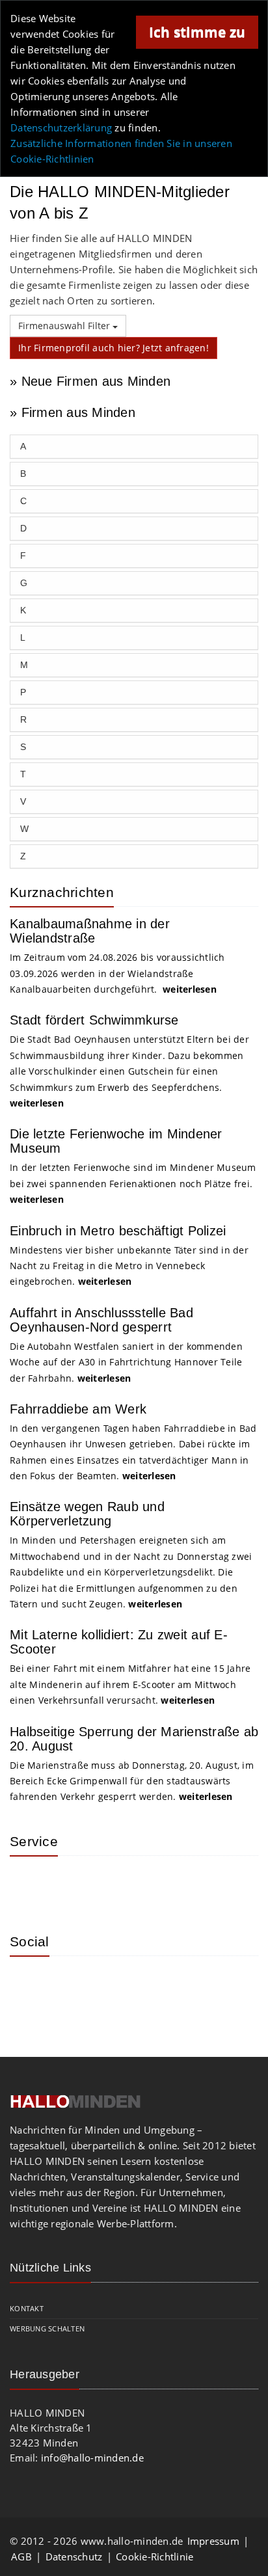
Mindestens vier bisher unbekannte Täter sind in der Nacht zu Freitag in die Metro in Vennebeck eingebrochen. (129, 1266)
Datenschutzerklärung (61, 127)
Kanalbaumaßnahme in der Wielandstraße (90, 931)
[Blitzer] (72, 1885)
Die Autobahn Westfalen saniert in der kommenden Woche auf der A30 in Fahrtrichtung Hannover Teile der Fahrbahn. (126, 1362)
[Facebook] (72, 1985)
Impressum (213, 2541)
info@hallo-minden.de (92, 2458)
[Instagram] (29, 1985)
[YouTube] (114, 1985)
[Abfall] (114, 1885)
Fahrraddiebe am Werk (78, 1409)
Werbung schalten (47, 2328)
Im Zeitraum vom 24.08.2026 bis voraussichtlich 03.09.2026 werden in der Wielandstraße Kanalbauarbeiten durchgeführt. (117, 973)
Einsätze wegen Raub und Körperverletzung (87, 1514)
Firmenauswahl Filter (65, 326)
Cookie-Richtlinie (154, 2556)
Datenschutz (74, 2556)
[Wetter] (29, 1885)
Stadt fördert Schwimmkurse (94, 1020)
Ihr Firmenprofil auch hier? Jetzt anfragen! (114, 348)
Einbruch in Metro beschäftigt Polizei (118, 1231)
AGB (21, 2556)
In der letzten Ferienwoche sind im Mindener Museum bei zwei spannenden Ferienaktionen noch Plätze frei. (133, 1183)
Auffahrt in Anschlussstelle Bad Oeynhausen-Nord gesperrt (101, 1320)
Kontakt (27, 2308)
